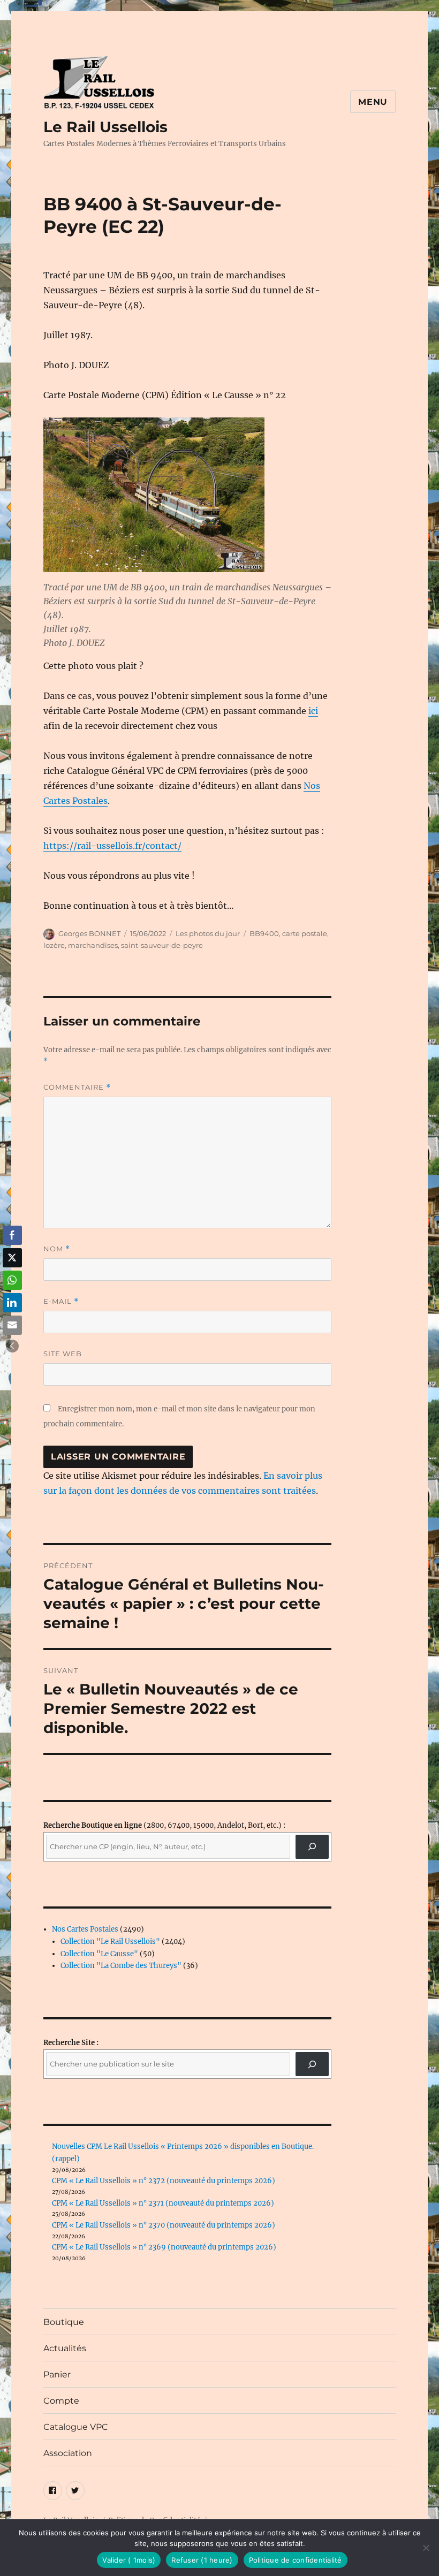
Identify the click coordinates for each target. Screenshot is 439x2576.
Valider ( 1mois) (129, 2560)
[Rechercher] (312, 2064)
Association (68, 2453)
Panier (57, 2374)
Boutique (64, 2322)
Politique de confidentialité (296, 2560)
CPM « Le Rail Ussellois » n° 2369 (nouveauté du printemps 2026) (164, 2247)
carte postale (305, 933)
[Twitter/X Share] (12, 1258)
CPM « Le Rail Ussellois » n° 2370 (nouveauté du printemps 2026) (164, 2225)
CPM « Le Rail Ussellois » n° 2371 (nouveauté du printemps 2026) (163, 2203)
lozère (54, 945)
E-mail (61, 1301)
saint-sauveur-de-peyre (162, 945)
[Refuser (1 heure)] (426, 2548)
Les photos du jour (208, 933)
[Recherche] (312, 1847)
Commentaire (77, 1087)
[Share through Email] (12, 1325)
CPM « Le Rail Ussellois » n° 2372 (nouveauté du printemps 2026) (164, 2181)
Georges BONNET (89, 933)
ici (313, 711)
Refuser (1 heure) (202, 2560)
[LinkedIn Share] (12, 1303)
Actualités (65, 2348)
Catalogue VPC (76, 2427)
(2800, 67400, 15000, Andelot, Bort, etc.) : (164, 1825)
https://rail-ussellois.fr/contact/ (112, 846)
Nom (57, 1249)
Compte (61, 2401)
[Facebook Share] (12, 1235)
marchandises (93, 945)
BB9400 (264, 933)
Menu (373, 102)
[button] (12, 1346)
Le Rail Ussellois (105, 127)
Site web (63, 1354)
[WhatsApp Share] (12, 1280)
